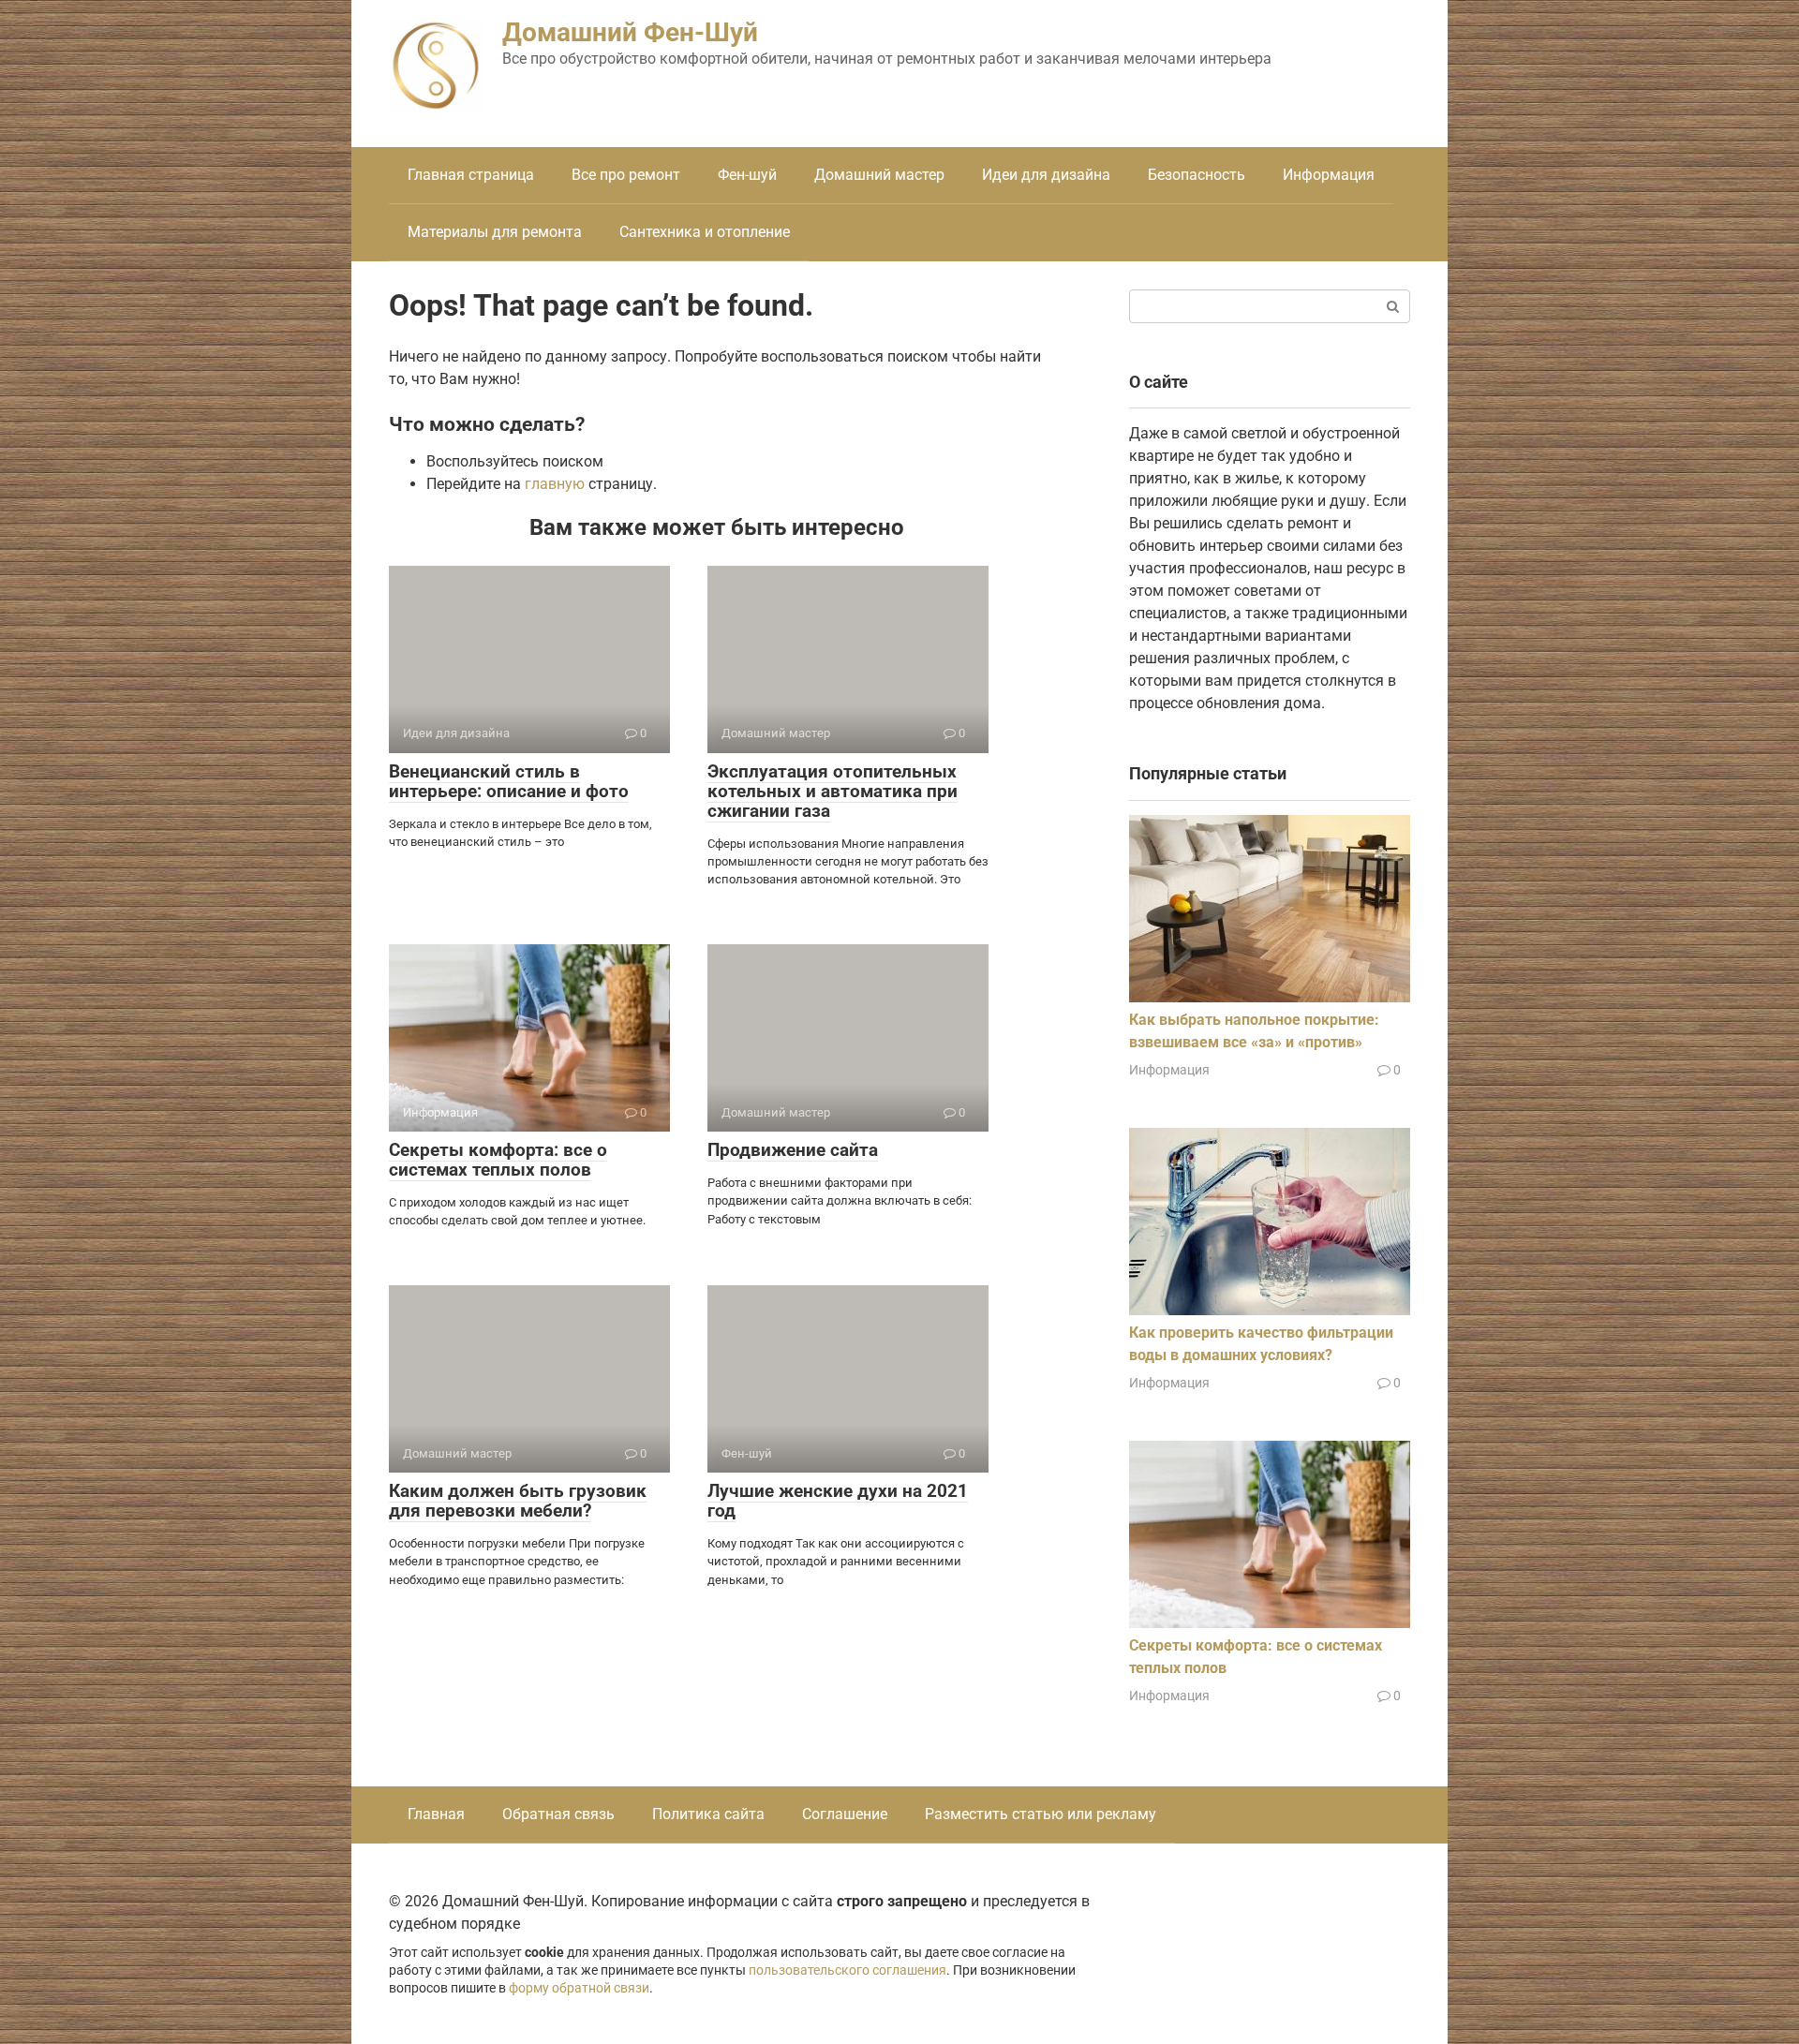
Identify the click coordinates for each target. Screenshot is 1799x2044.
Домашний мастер (879, 175)
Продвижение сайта (793, 1150)
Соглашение (845, 1814)
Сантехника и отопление (705, 232)
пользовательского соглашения (847, 1970)
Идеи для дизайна (1046, 175)
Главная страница (471, 175)
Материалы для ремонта (495, 232)
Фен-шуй (747, 175)
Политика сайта (708, 1814)
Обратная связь (558, 1814)
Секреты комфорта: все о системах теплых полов (498, 1160)
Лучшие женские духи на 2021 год (838, 1501)
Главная (436, 1814)
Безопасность (1197, 175)
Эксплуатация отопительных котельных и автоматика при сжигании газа (833, 791)
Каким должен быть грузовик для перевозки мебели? (518, 1501)
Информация (1329, 175)
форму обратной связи (579, 1988)
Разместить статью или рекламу (1041, 1814)
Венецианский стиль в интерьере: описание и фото (509, 781)
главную (555, 484)
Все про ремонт (626, 175)
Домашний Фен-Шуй (630, 32)
